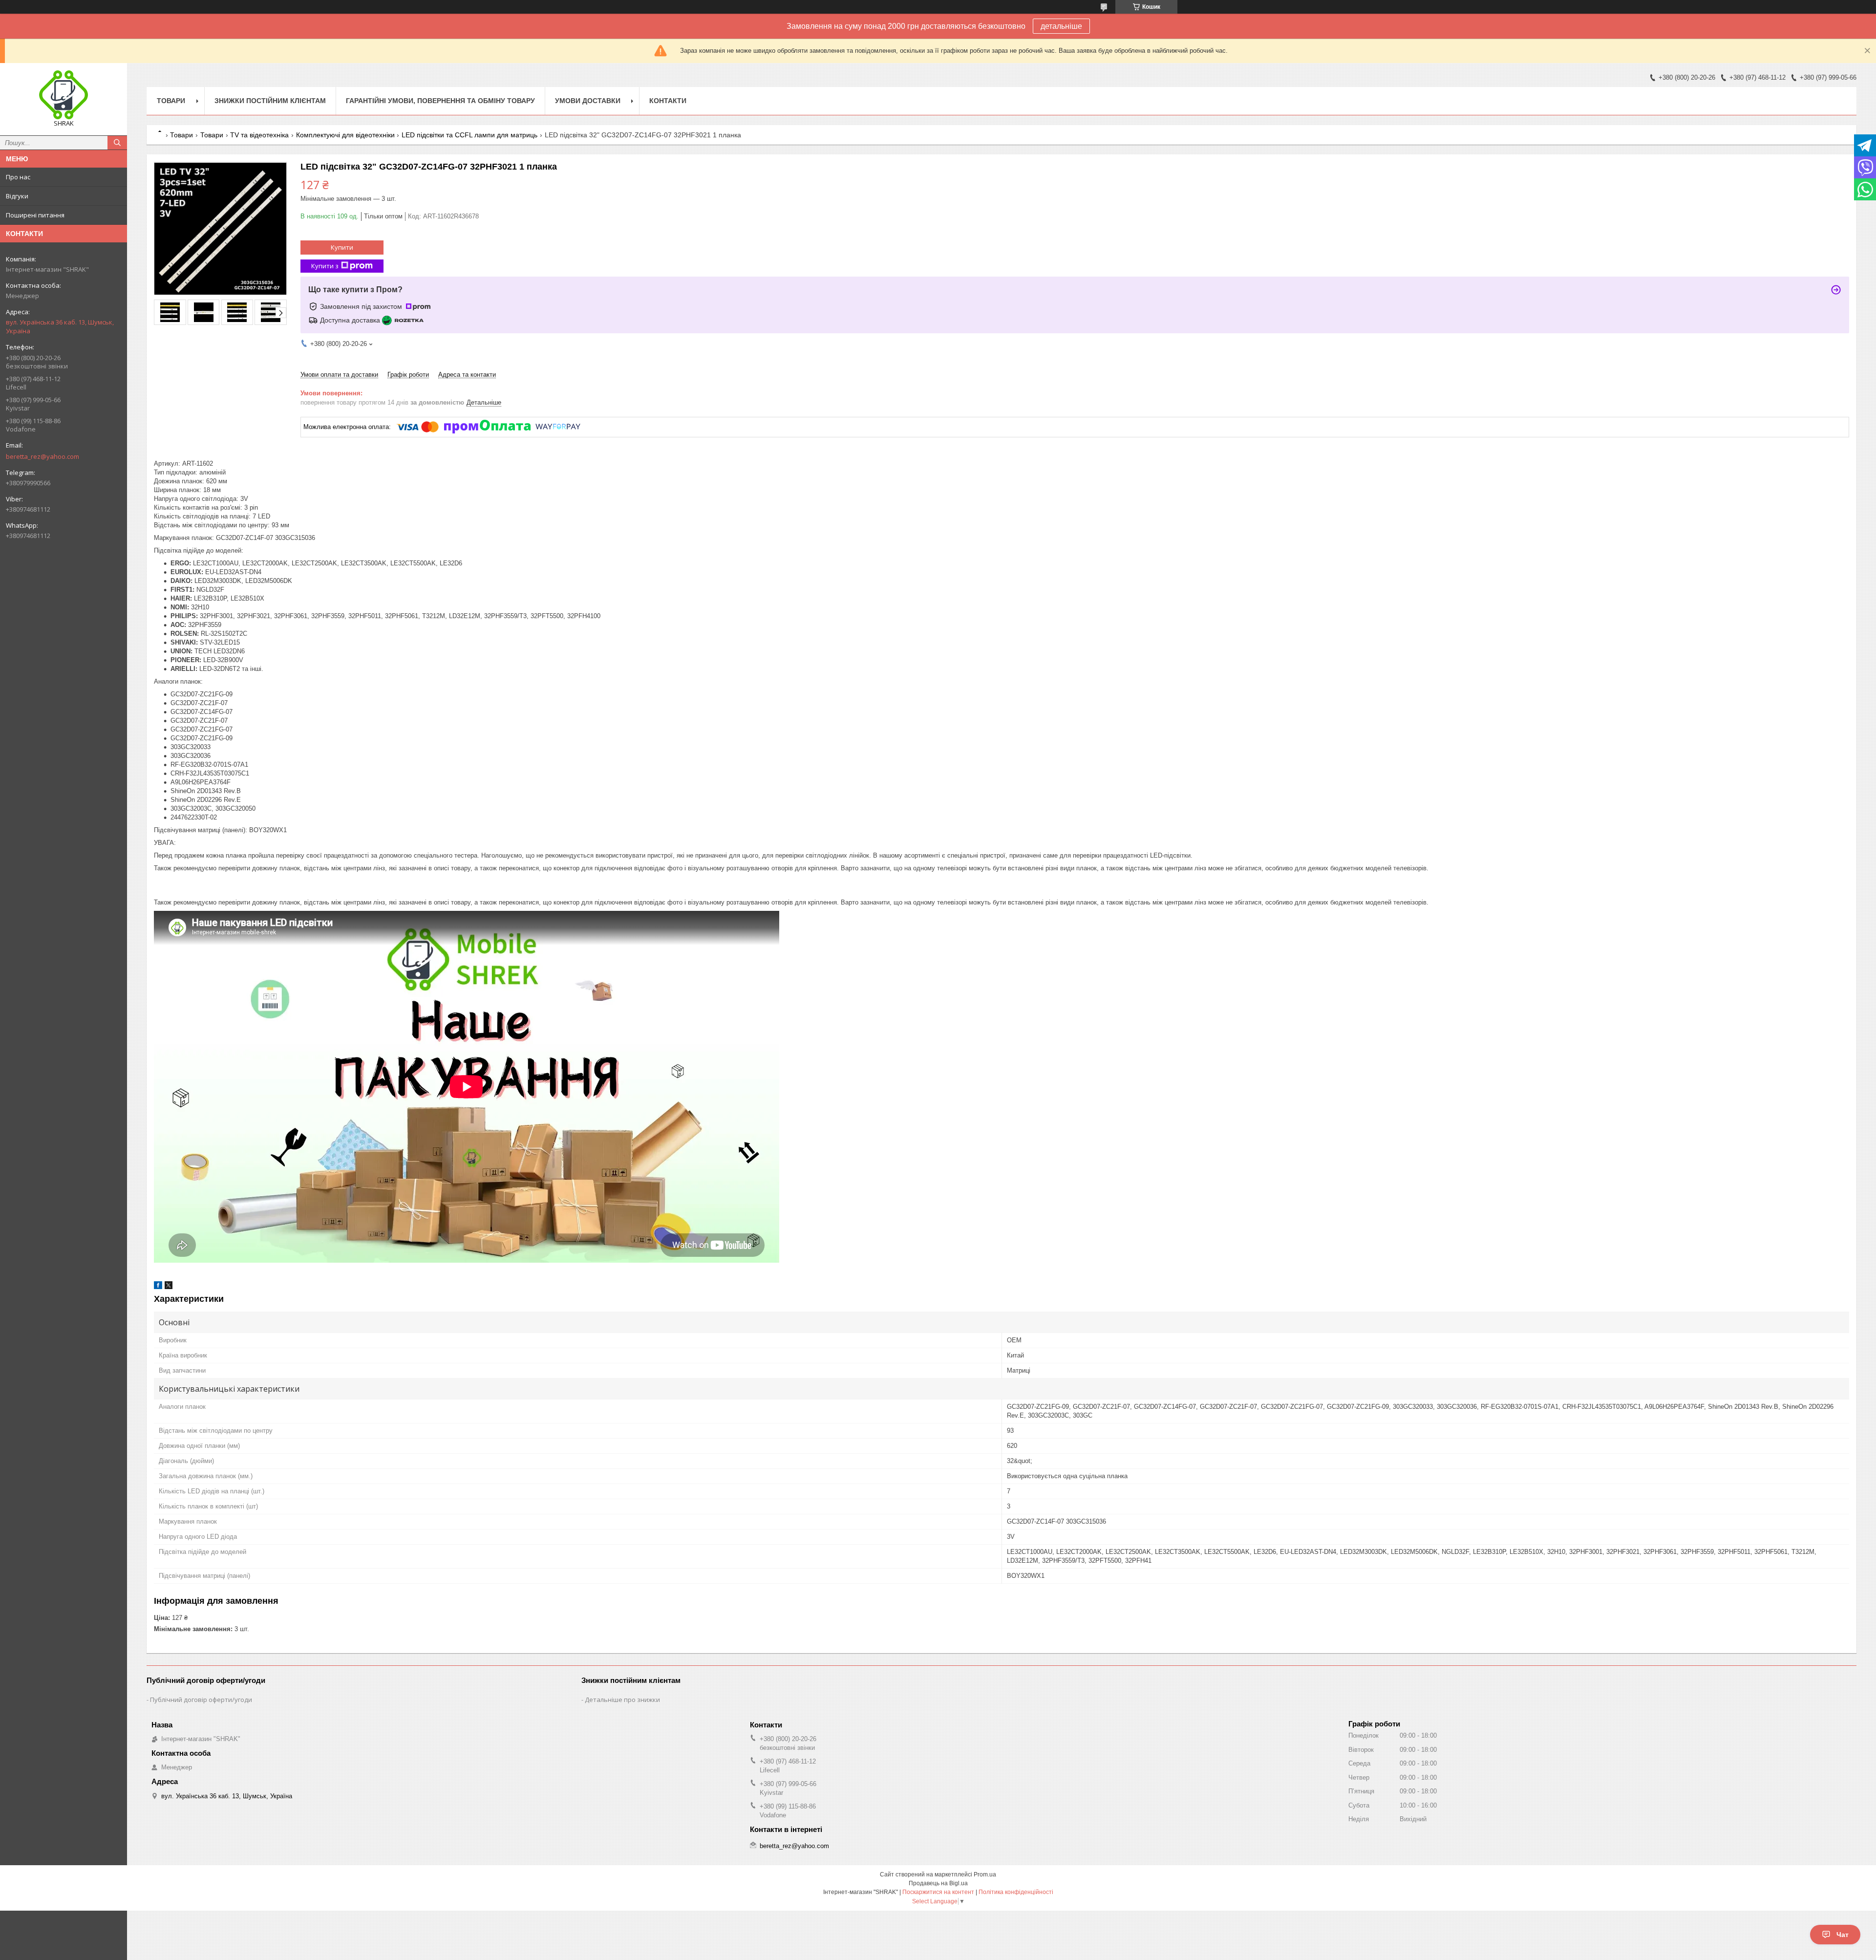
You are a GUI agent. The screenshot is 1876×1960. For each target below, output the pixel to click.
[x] (169, 1287)
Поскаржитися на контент (938, 1892)
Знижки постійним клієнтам (270, 101)
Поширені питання (35, 215)
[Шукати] (117, 143)
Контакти (668, 101)
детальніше (1061, 26)
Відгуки (17, 196)
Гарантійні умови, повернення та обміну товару (440, 101)
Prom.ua (985, 1874)
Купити (342, 247)
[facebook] (158, 1287)
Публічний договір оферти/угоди (201, 1700)
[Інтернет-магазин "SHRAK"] (64, 95)
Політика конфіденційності (1016, 1892)
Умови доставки (588, 101)
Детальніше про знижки (622, 1700)
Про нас (18, 177)
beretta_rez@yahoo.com (43, 456)
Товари (171, 101)
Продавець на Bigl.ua (938, 1883)
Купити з (325, 266)
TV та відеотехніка (259, 135)
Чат (1843, 1935)
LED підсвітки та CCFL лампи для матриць (469, 135)
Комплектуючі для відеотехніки (345, 135)
